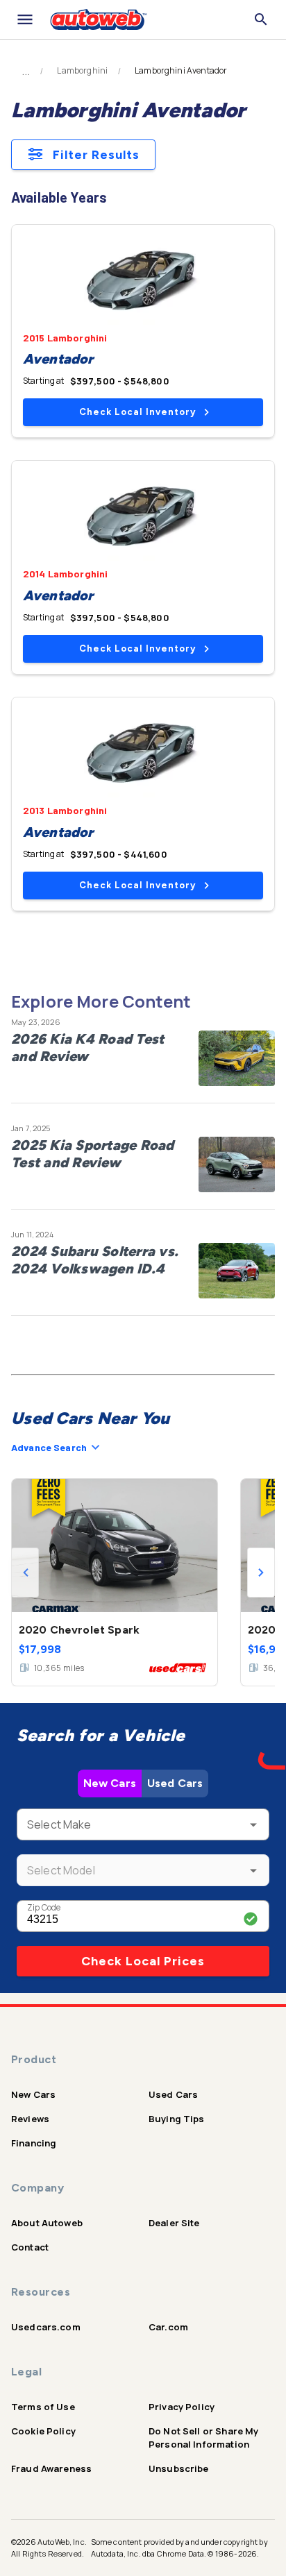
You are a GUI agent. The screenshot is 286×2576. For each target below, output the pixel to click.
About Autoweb (47, 2223)
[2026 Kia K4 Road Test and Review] (237, 1058)
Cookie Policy (43, 2431)
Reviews (30, 2119)
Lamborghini (82, 71)
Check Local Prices (143, 1961)
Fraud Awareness (51, 2468)
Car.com (168, 2327)
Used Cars (175, 1783)
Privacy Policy (182, 2407)
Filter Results (96, 155)
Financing (34, 2143)
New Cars (110, 1783)
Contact (30, 2247)
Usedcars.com (46, 2327)
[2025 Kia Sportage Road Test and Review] (237, 1164)
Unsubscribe (179, 2468)
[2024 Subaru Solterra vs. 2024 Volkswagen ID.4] (237, 1271)
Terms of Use (43, 2407)
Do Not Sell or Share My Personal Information (203, 2438)
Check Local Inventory (137, 412)
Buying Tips (177, 2119)
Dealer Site (174, 2223)
